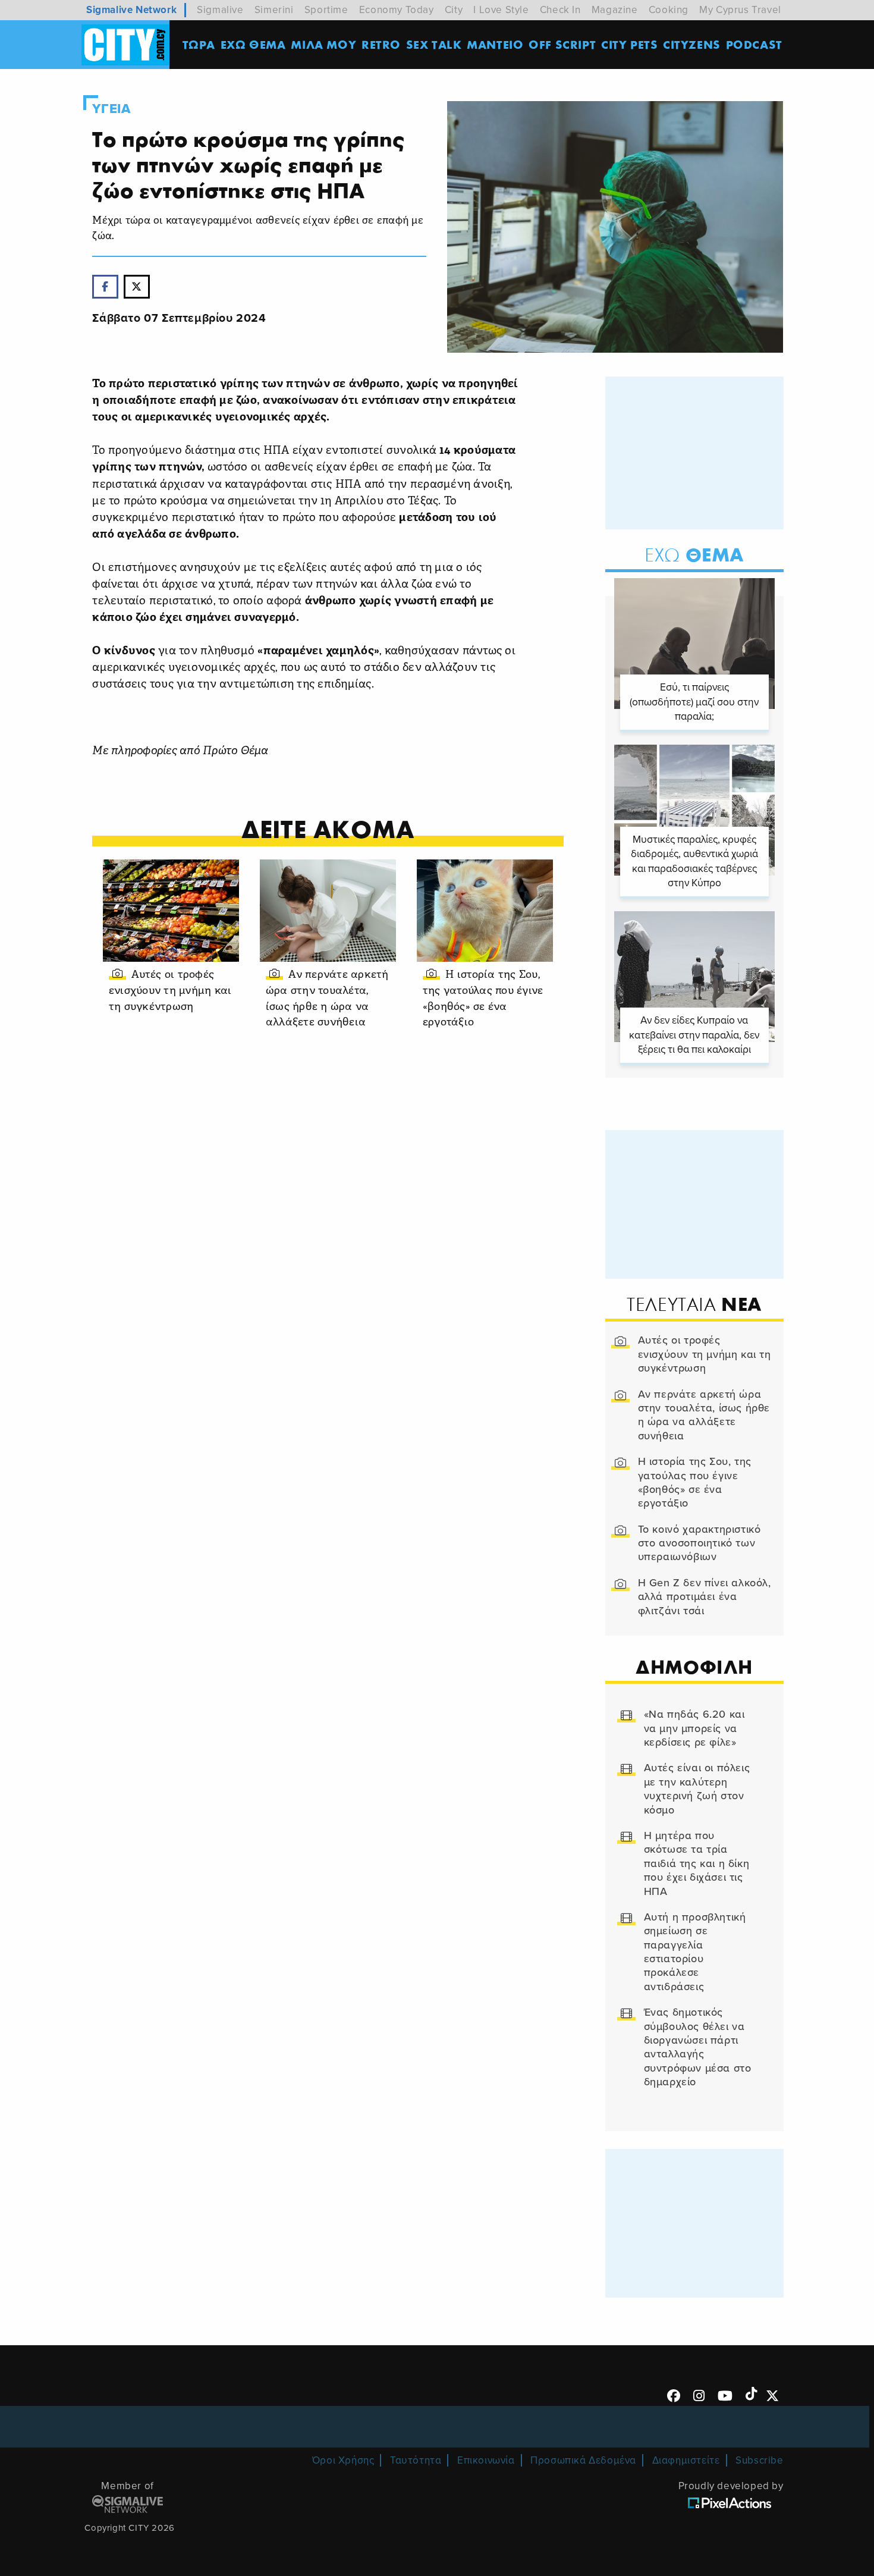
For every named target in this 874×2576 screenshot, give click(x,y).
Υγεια (111, 109)
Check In (560, 10)
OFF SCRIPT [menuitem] (562, 44)
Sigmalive (220, 10)
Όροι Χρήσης (343, 2460)
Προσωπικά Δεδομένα (583, 2460)
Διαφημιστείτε (686, 2460)
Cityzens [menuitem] (692, 44)
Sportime (326, 10)
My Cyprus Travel (740, 10)
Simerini (274, 10)
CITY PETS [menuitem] (629, 44)
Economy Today (397, 10)
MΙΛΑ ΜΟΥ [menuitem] (323, 44)
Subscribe (759, 2460)
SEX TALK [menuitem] (434, 44)
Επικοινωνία (486, 2460)
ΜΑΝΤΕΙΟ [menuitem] (495, 44)
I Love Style (501, 10)
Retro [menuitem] (381, 44)
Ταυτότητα (416, 2460)
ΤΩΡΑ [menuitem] (199, 44)
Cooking (669, 10)
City (454, 10)
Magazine (615, 10)
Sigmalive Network (131, 10)
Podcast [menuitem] (754, 44)
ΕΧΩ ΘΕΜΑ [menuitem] (253, 44)
